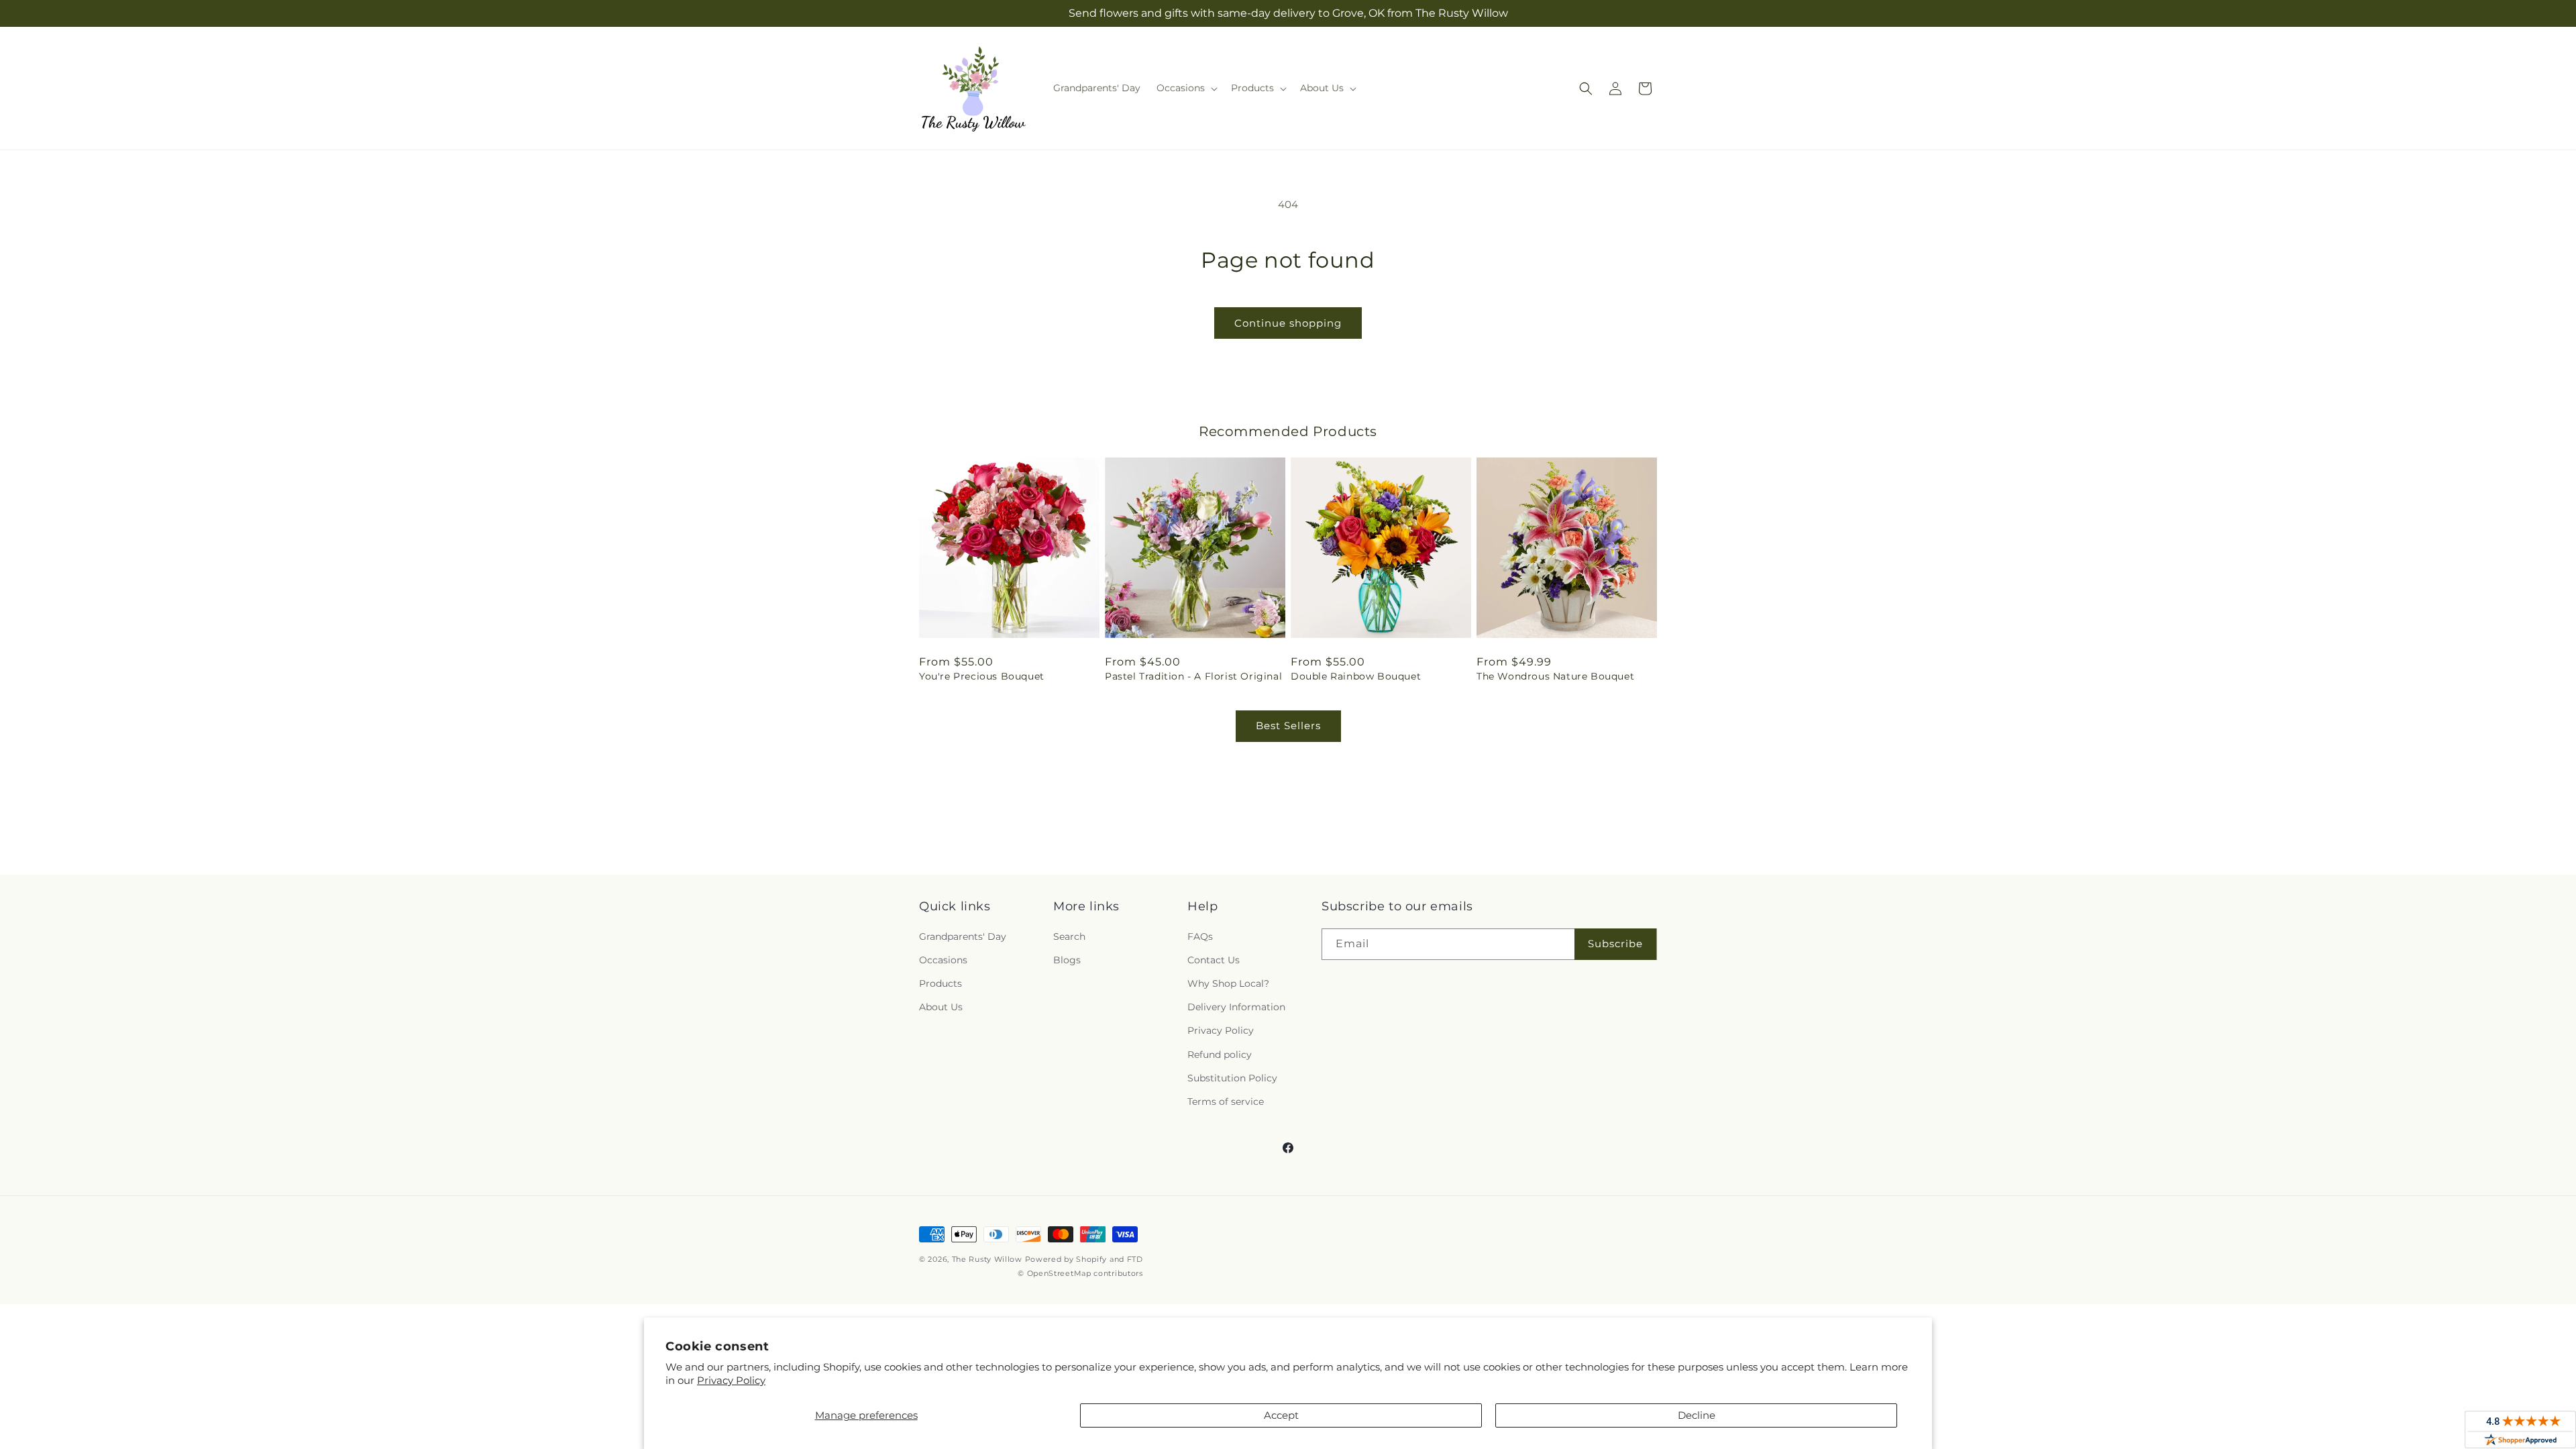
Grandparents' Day (963, 936)
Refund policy (1220, 1055)
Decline (1697, 1415)
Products (941, 983)
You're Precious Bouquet (982, 676)
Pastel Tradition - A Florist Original (1193, 676)
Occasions (943, 960)
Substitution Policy (1232, 1078)
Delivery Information (1236, 1007)
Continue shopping (1288, 323)
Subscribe (1615, 944)
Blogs (1067, 960)
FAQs (1200, 936)
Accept (1281, 1415)
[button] (1186, 88)
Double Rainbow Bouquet (1356, 676)
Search (1069, 936)
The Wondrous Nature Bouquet (1555, 676)
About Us (941, 1007)
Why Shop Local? (1228, 983)
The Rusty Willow (987, 1259)
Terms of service (1226, 1102)
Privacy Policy (731, 1380)
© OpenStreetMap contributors (1080, 1273)
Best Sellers (1288, 726)
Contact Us (1214, 960)
